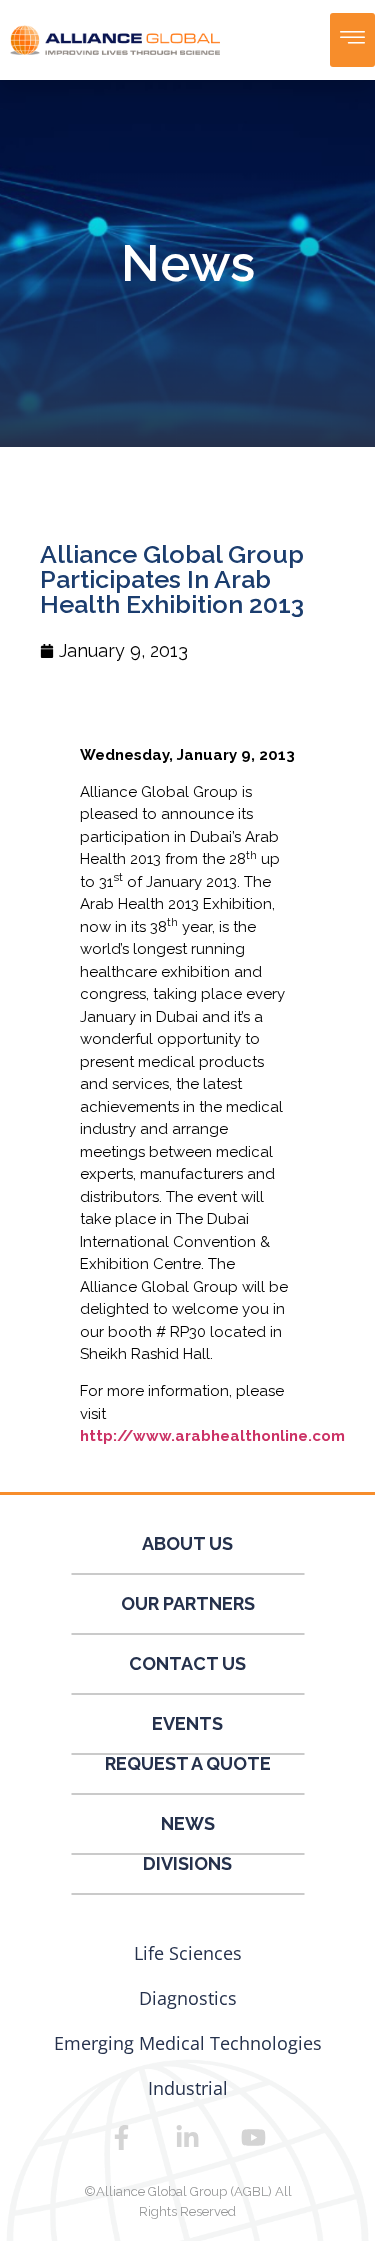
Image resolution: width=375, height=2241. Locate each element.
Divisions (187, 1863)
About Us (187, 1543)
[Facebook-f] (122, 2137)
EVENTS (187, 1723)
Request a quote (188, 1763)
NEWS (188, 1823)
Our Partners (188, 1603)
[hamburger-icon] (352, 40)
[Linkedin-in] (188, 2137)
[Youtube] (254, 2137)
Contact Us (187, 1663)
